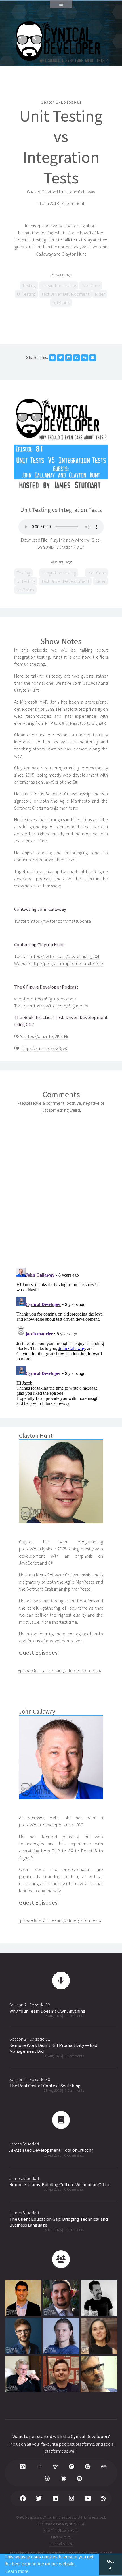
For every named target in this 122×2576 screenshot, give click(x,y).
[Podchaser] (64, 2479)
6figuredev (78, 1006)
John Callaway (82, 192)
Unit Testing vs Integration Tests (61, 147)
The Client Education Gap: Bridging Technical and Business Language (59, 2222)
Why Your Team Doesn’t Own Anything (47, 2011)
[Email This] (93, 358)
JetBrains (61, 303)
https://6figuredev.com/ (54, 999)
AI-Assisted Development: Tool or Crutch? (51, 2150)
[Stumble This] (77, 358)
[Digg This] (85, 358)
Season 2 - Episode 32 (30, 2005)
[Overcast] (47, 2479)
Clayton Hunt (54, 192)
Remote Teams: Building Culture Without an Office (60, 2185)
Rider (100, 294)
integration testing (59, 286)
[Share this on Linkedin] (69, 358)
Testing (29, 286)
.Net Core (91, 286)
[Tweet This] (60, 358)
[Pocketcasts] (71, 2467)
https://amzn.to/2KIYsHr (46, 1036)
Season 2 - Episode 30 (30, 2079)
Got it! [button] (111, 2565)
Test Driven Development (65, 294)
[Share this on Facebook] (52, 358)
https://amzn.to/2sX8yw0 (45, 1048)
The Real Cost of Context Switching (45, 2086)
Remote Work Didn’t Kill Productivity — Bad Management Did (53, 2048)
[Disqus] (61, 1189)
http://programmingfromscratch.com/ (67, 963)
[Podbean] (55, 2467)
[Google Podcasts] (39, 2467)
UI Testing (26, 294)
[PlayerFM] (88, 2467)
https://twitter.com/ (49, 956)
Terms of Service (61, 2544)
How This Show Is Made (61, 2531)
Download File (35, 540)
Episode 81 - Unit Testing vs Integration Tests (59, 1670)
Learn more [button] (17, 2571)
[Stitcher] (104, 2467)
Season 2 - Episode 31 (30, 2039)
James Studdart (24, 2144)
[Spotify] (80, 2479)
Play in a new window (70, 540)
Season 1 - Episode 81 (61, 102)
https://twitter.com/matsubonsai (61, 921)
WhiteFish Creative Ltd (60, 2517)
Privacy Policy (61, 2537)
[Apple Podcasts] (23, 2467)
